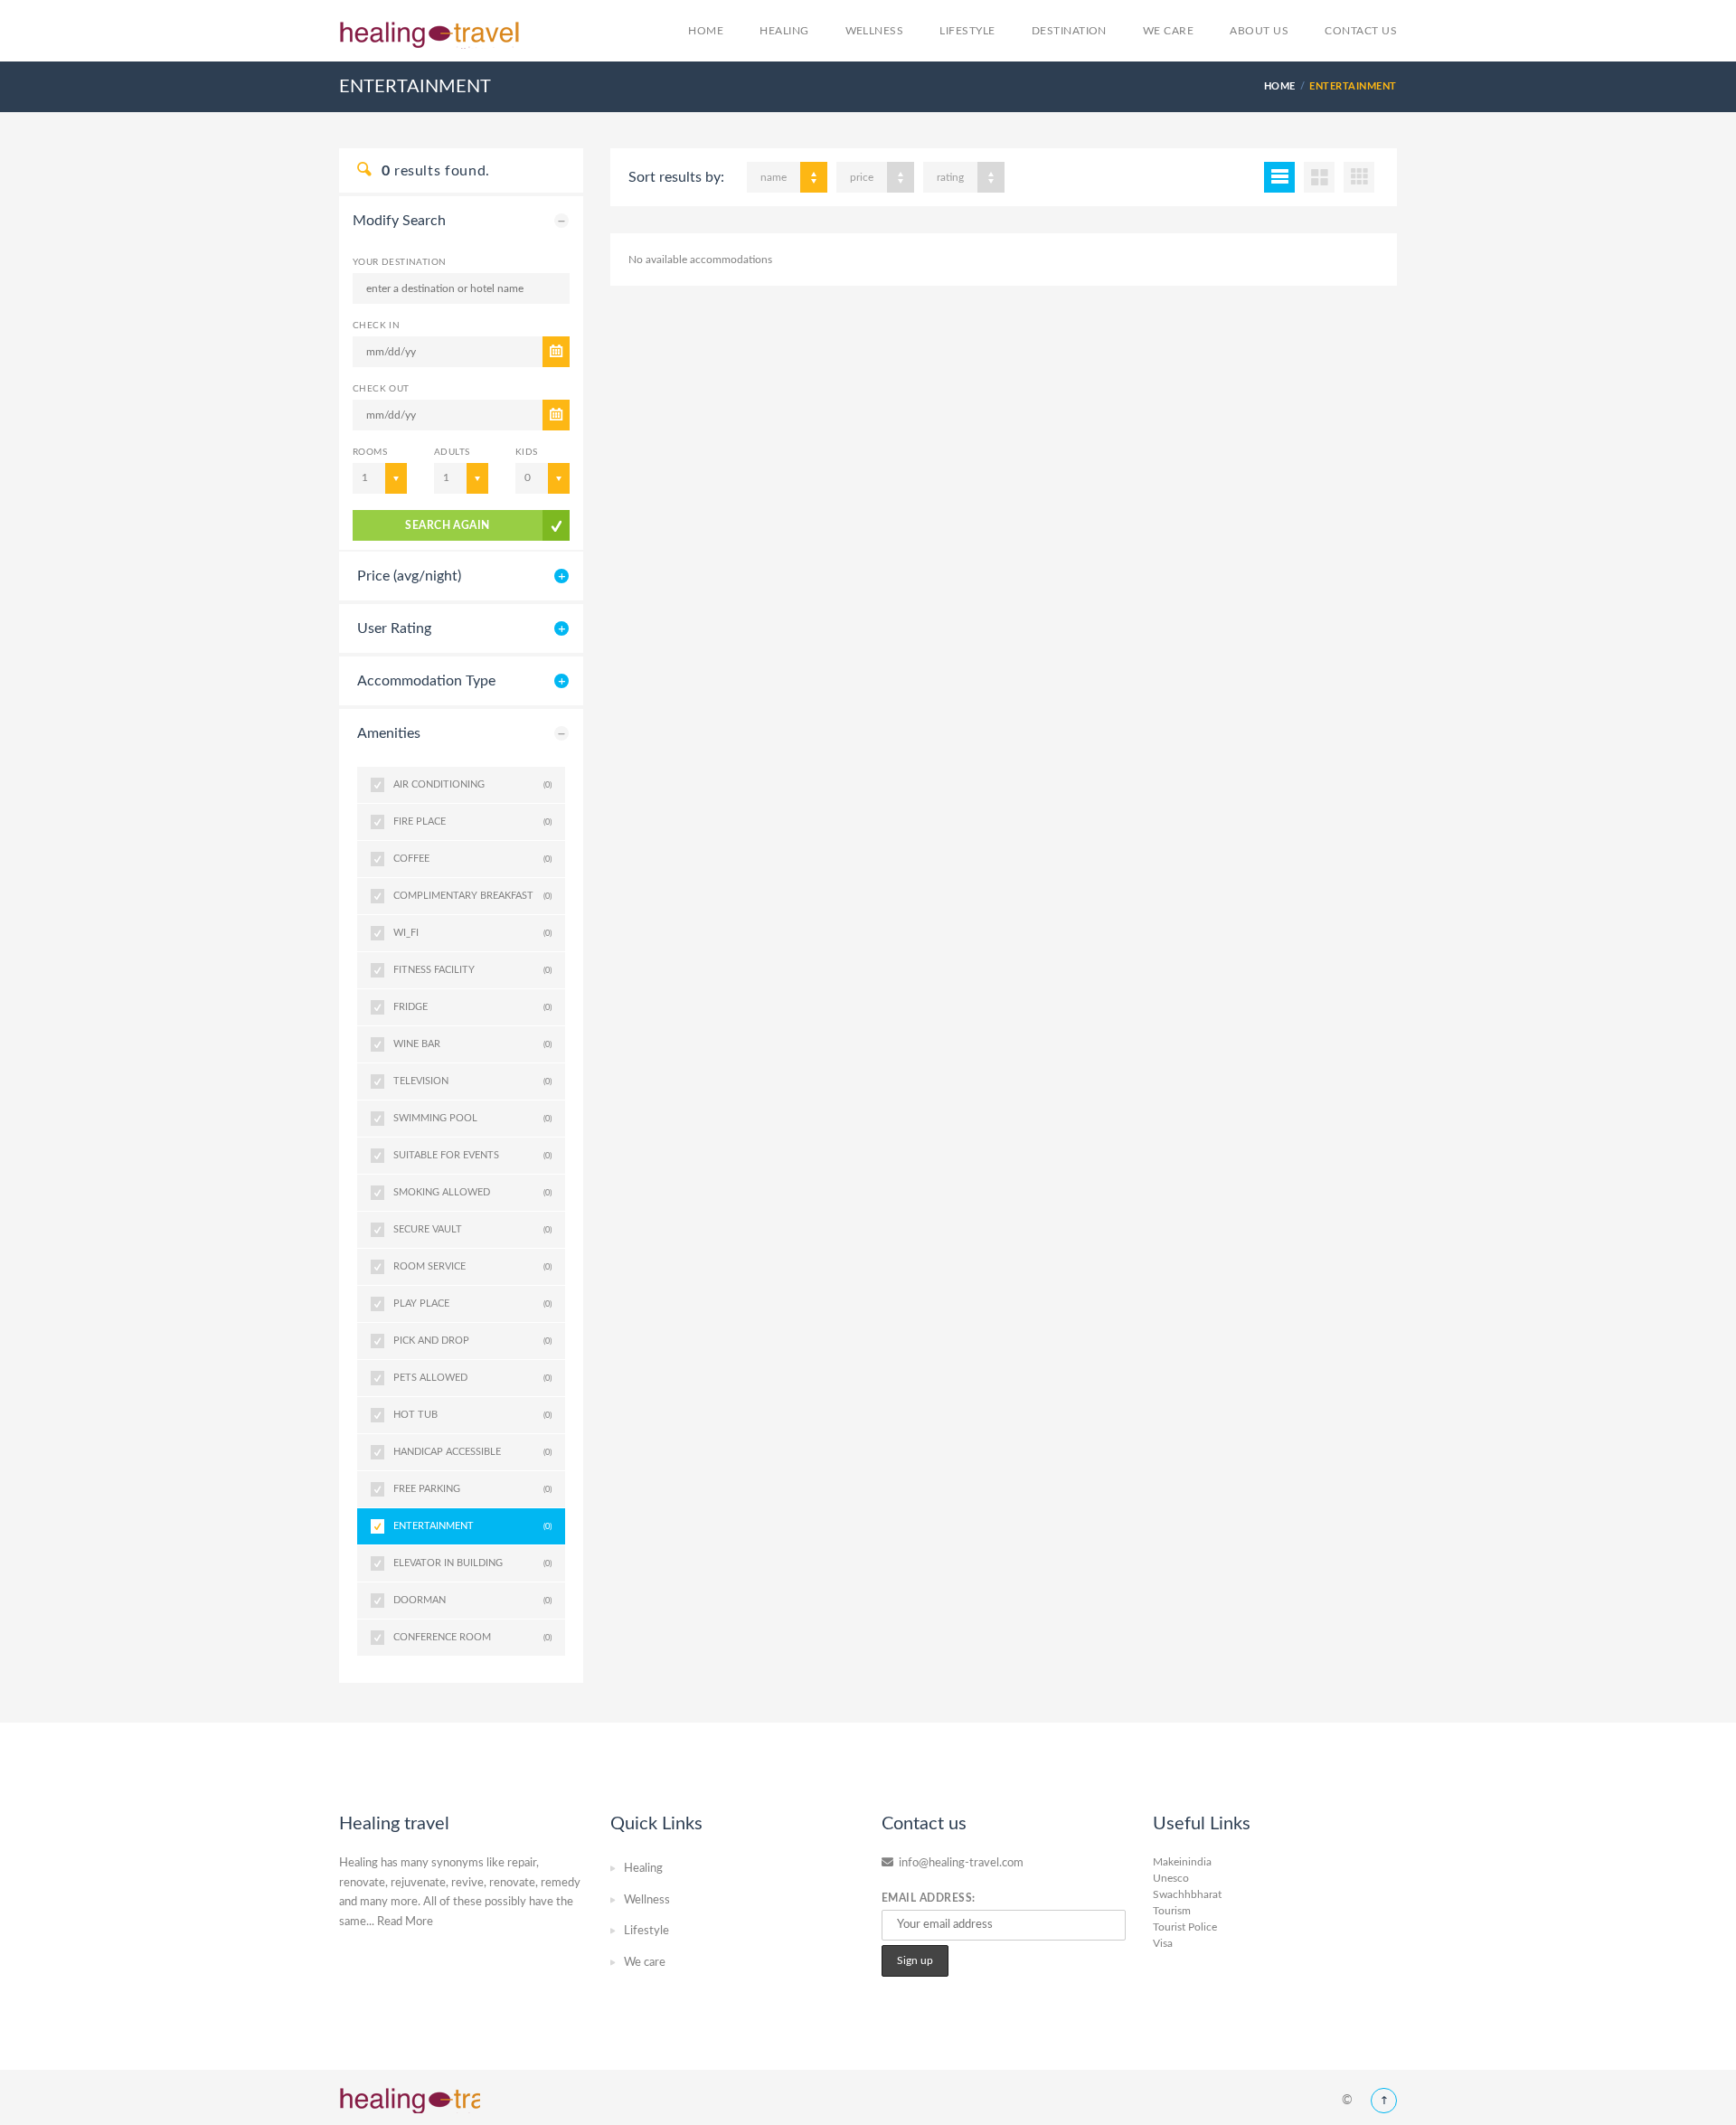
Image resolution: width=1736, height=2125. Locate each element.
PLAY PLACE (472, 1303)
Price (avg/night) (409, 576)
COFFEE (472, 859)
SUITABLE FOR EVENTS (472, 1155)
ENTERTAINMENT (472, 1526)
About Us (1259, 31)
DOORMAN (472, 1600)
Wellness (875, 31)
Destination (1069, 31)
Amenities (389, 733)
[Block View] (1359, 177)
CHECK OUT (381, 389)
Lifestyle (967, 31)
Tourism (1172, 1911)
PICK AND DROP (472, 1341)
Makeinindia (1182, 1862)
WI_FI (472, 933)
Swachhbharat (1187, 1894)
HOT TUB (472, 1415)
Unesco (1171, 1878)
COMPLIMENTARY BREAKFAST (472, 896)
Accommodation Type (426, 681)
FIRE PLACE (472, 822)
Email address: (929, 1898)
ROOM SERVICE (472, 1266)
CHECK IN (376, 326)
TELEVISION (472, 1081)
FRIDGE (472, 1007)
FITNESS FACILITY (472, 970)
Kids (527, 452)
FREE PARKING (472, 1489)
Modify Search (399, 221)
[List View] (1279, 177)
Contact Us (1361, 31)
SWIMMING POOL (472, 1118)
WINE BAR (472, 1044)
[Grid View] (1319, 177)
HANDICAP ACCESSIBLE (472, 1452)
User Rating (394, 628)
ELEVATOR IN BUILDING (472, 1563)
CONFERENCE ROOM (472, 1637)
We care (1168, 31)
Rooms (370, 452)
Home (706, 31)
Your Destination (399, 262)
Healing (784, 31)
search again (448, 525)
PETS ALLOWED (472, 1378)
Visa (1163, 1943)
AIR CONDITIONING (472, 784)
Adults (452, 452)
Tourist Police (1185, 1927)
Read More (405, 1922)
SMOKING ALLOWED (472, 1192)
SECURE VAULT (472, 1229)
